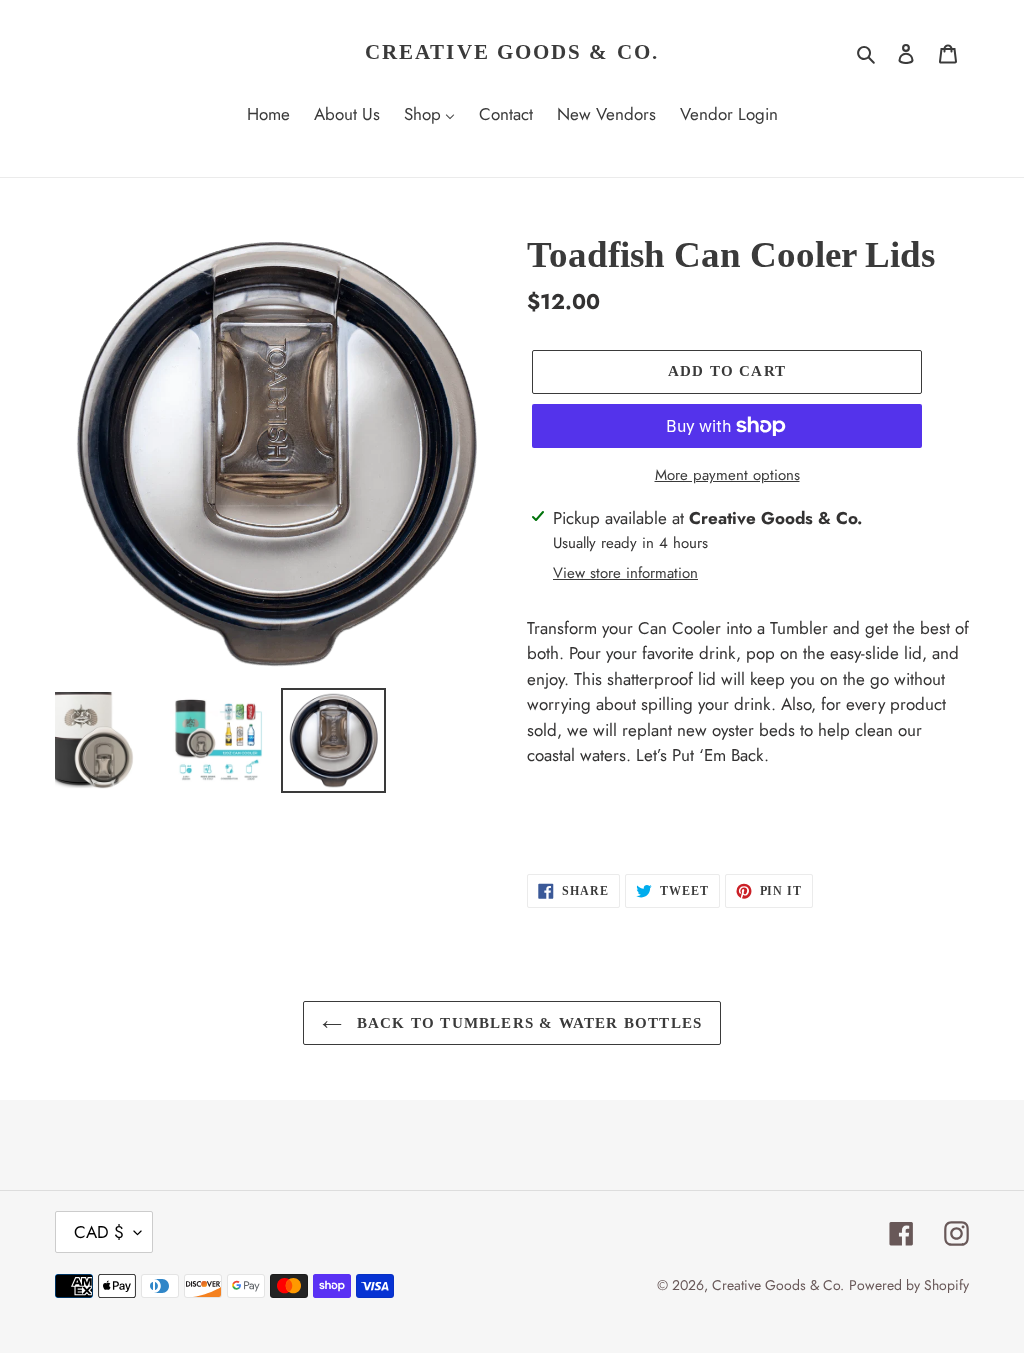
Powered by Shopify (909, 1285)
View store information (625, 573)
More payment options (727, 475)
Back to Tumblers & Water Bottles (527, 1023)
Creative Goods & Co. (512, 52)
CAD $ (99, 1232)
